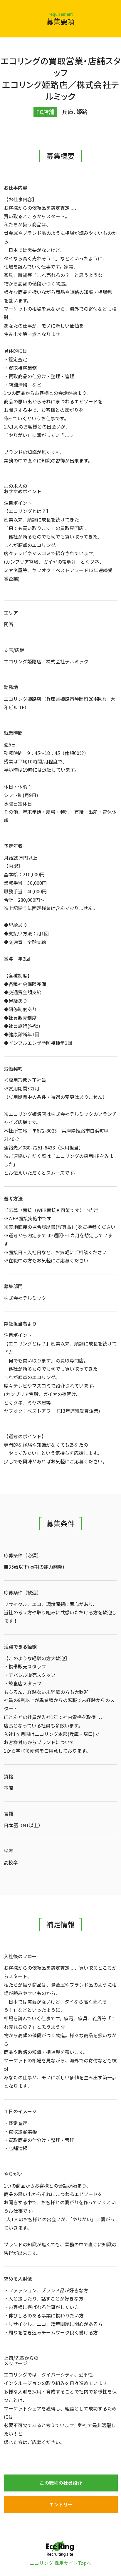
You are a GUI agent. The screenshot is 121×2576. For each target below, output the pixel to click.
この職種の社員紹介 (61, 2483)
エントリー (61, 2504)
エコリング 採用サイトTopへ (60, 2563)
